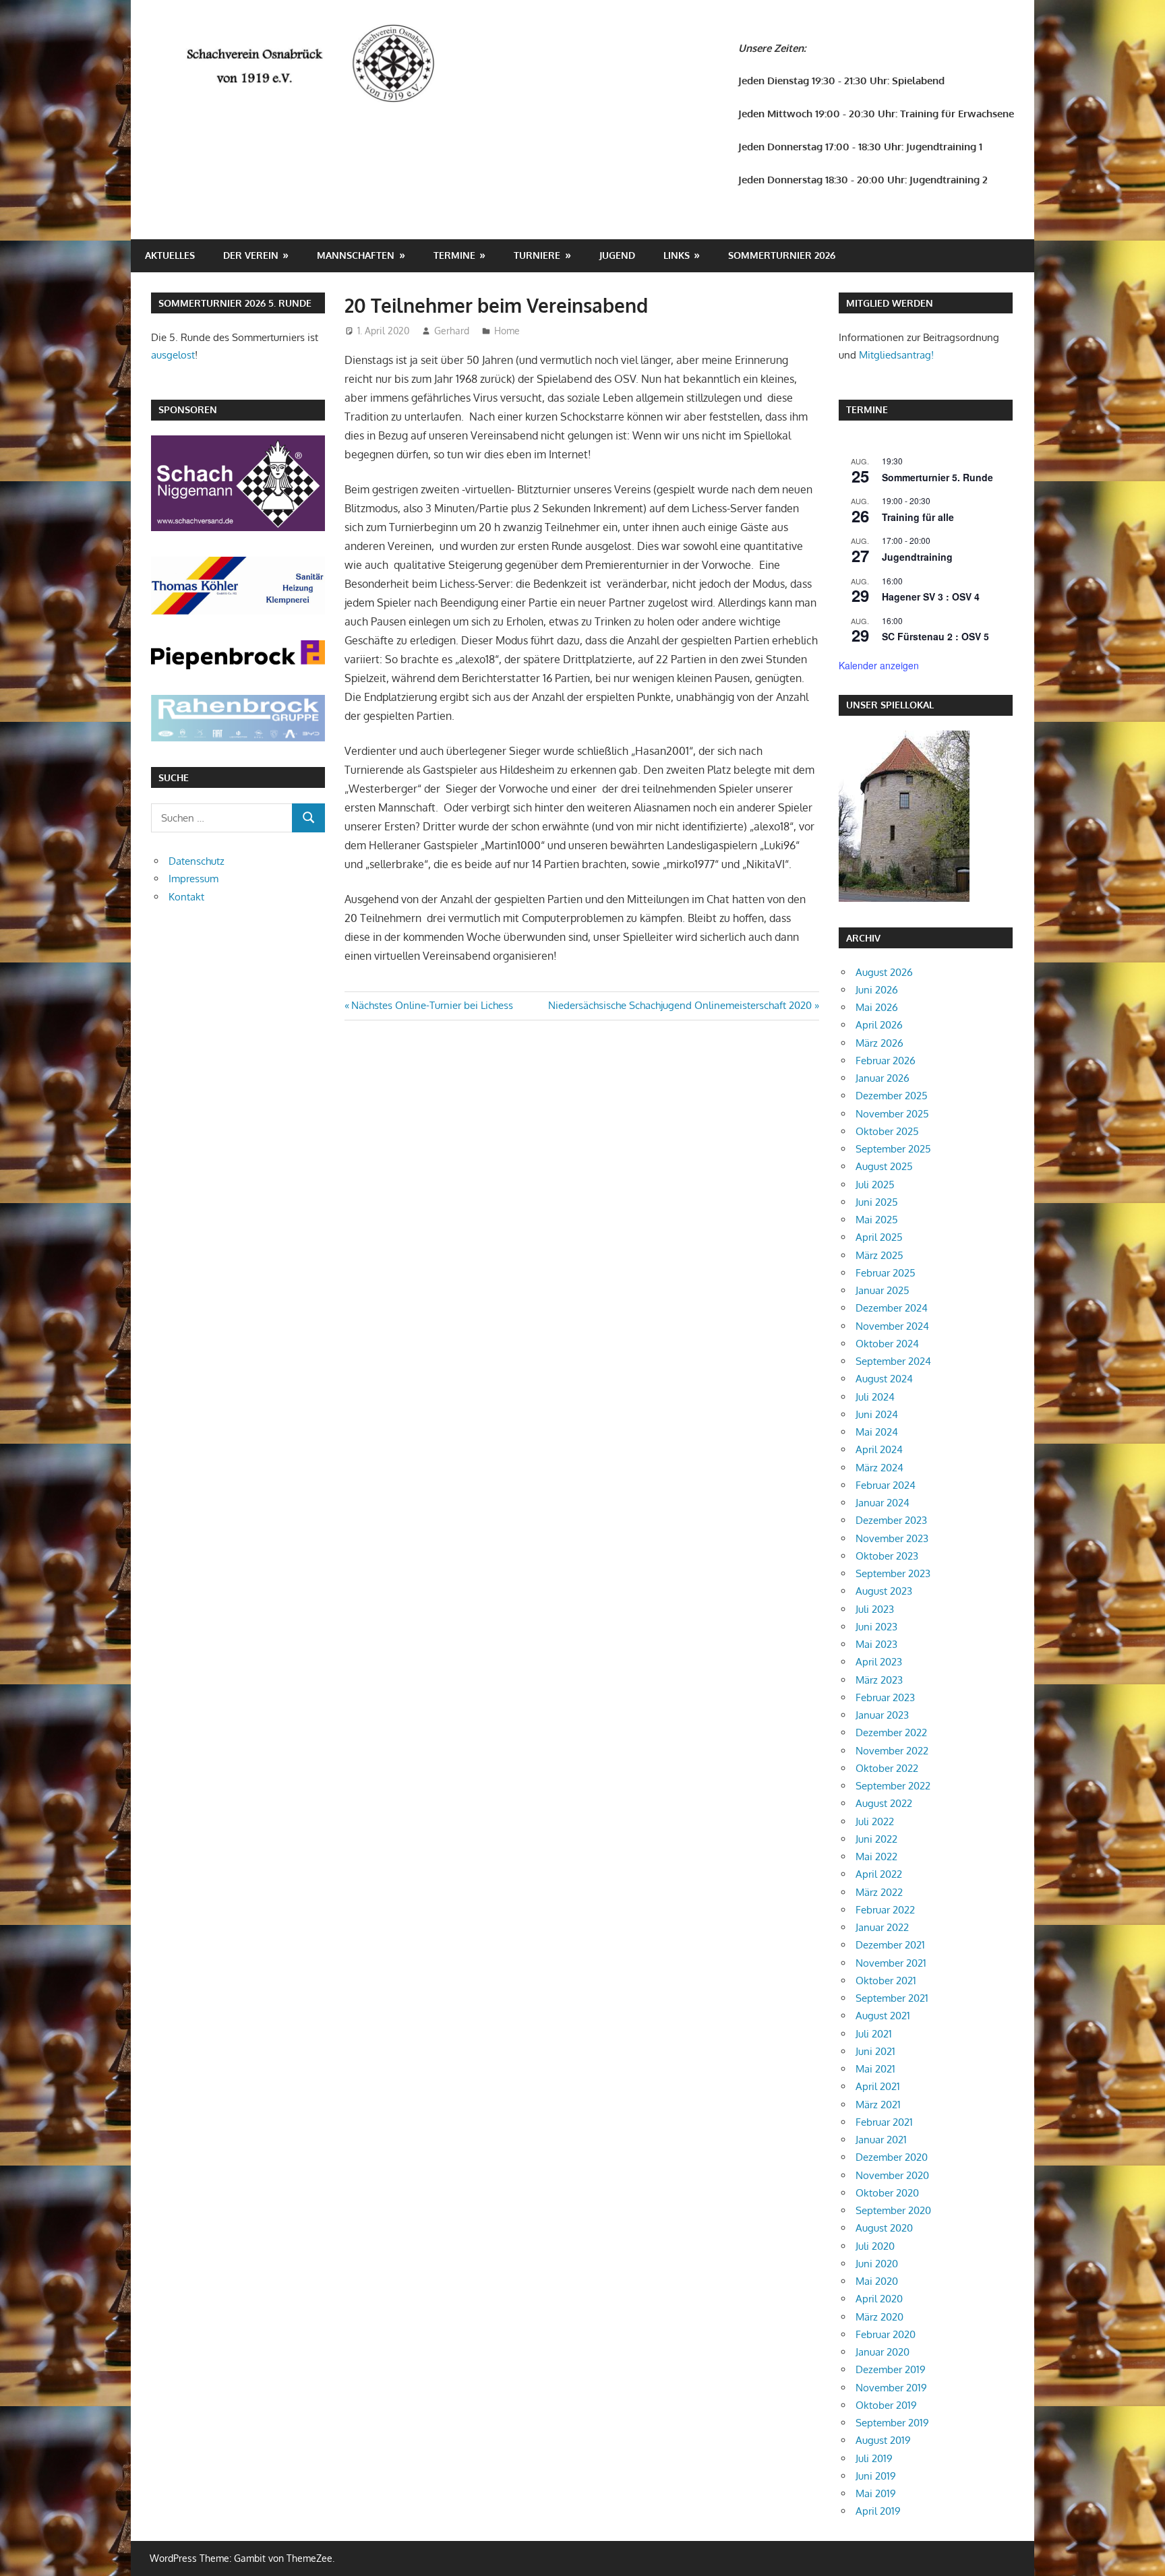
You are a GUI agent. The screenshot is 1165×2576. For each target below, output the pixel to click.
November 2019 (891, 2388)
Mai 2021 (875, 2069)
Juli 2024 (875, 1397)
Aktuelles (170, 255)
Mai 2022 (876, 1857)
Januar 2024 (883, 1503)
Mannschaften (356, 255)
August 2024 (884, 1379)
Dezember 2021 (890, 1945)
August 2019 (883, 2440)
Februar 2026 (886, 1061)
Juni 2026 (877, 990)
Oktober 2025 (887, 1131)
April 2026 (879, 1025)
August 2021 (883, 2016)
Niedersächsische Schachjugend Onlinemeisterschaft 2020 (680, 1005)
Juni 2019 (876, 2476)
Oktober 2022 (887, 1768)
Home (507, 331)
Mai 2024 (877, 1432)
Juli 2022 (875, 1821)
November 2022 (892, 1751)
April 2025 (879, 1237)
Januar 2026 (883, 1078)
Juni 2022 (876, 1839)
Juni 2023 (876, 1627)
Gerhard (452, 331)
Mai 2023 (876, 1644)
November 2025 (892, 1114)
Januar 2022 (882, 1927)
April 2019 (878, 2511)
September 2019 (892, 2423)
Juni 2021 (875, 2051)
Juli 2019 (874, 2458)
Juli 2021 (874, 2034)
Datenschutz (197, 861)
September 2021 (892, 1998)
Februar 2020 (886, 2334)
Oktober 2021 (886, 1981)
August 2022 (884, 1803)
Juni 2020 (877, 2264)
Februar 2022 (885, 1910)
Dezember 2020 (892, 2157)
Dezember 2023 (891, 1520)
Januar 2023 (882, 1715)
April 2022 (879, 1874)
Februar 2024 (886, 1485)
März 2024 (879, 1468)
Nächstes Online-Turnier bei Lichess (432, 1005)
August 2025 (884, 1166)
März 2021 (878, 2105)
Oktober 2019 (886, 2405)
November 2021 (891, 1963)
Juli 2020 (875, 2246)
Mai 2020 (877, 2281)
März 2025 (879, 1255)
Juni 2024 (877, 1414)
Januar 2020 (883, 2352)
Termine (454, 255)
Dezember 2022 (891, 1732)
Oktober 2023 (887, 1556)
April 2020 (879, 2299)
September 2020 (893, 2210)
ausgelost (173, 355)
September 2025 (893, 1149)
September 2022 (893, 1786)
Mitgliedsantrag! (896, 355)
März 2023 (879, 1680)
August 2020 (884, 2228)
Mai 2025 (877, 1220)
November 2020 (892, 2175)
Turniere (537, 255)
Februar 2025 (886, 1273)
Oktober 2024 (887, 1344)
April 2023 (879, 1662)
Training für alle (918, 517)
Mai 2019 (876, 2493)
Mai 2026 (877, 1007)
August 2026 (884, 972)
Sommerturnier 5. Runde (937, 477)
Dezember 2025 (892, 1096)
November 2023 (892, 1538)
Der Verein (251, 255)
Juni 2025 (877, 1202)
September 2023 (893, 1573)
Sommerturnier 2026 (782, 255)
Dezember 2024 (892, 1308)
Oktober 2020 (887, 2193)
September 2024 (893, 1361)
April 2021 (878, 2086)
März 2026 (879, 1043)
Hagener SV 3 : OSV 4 (931, 596)
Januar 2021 (881, 2140)
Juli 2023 (875, 1609)
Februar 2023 (885, 1697)
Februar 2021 (884, 2122)
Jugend (617, 255)
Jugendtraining (917, 557)
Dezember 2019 (891, 2369)
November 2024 (892, 1326)
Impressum (193, 879)
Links (677, 255)
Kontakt (186, 897)
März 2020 (879, 2317)
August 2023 (884, 1591)
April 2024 (879, 1449)
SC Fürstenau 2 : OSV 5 (935, 636)
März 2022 (879, 1892)
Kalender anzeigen (879, 665)
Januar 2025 (883, 1290)
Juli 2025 (875, 1185)
